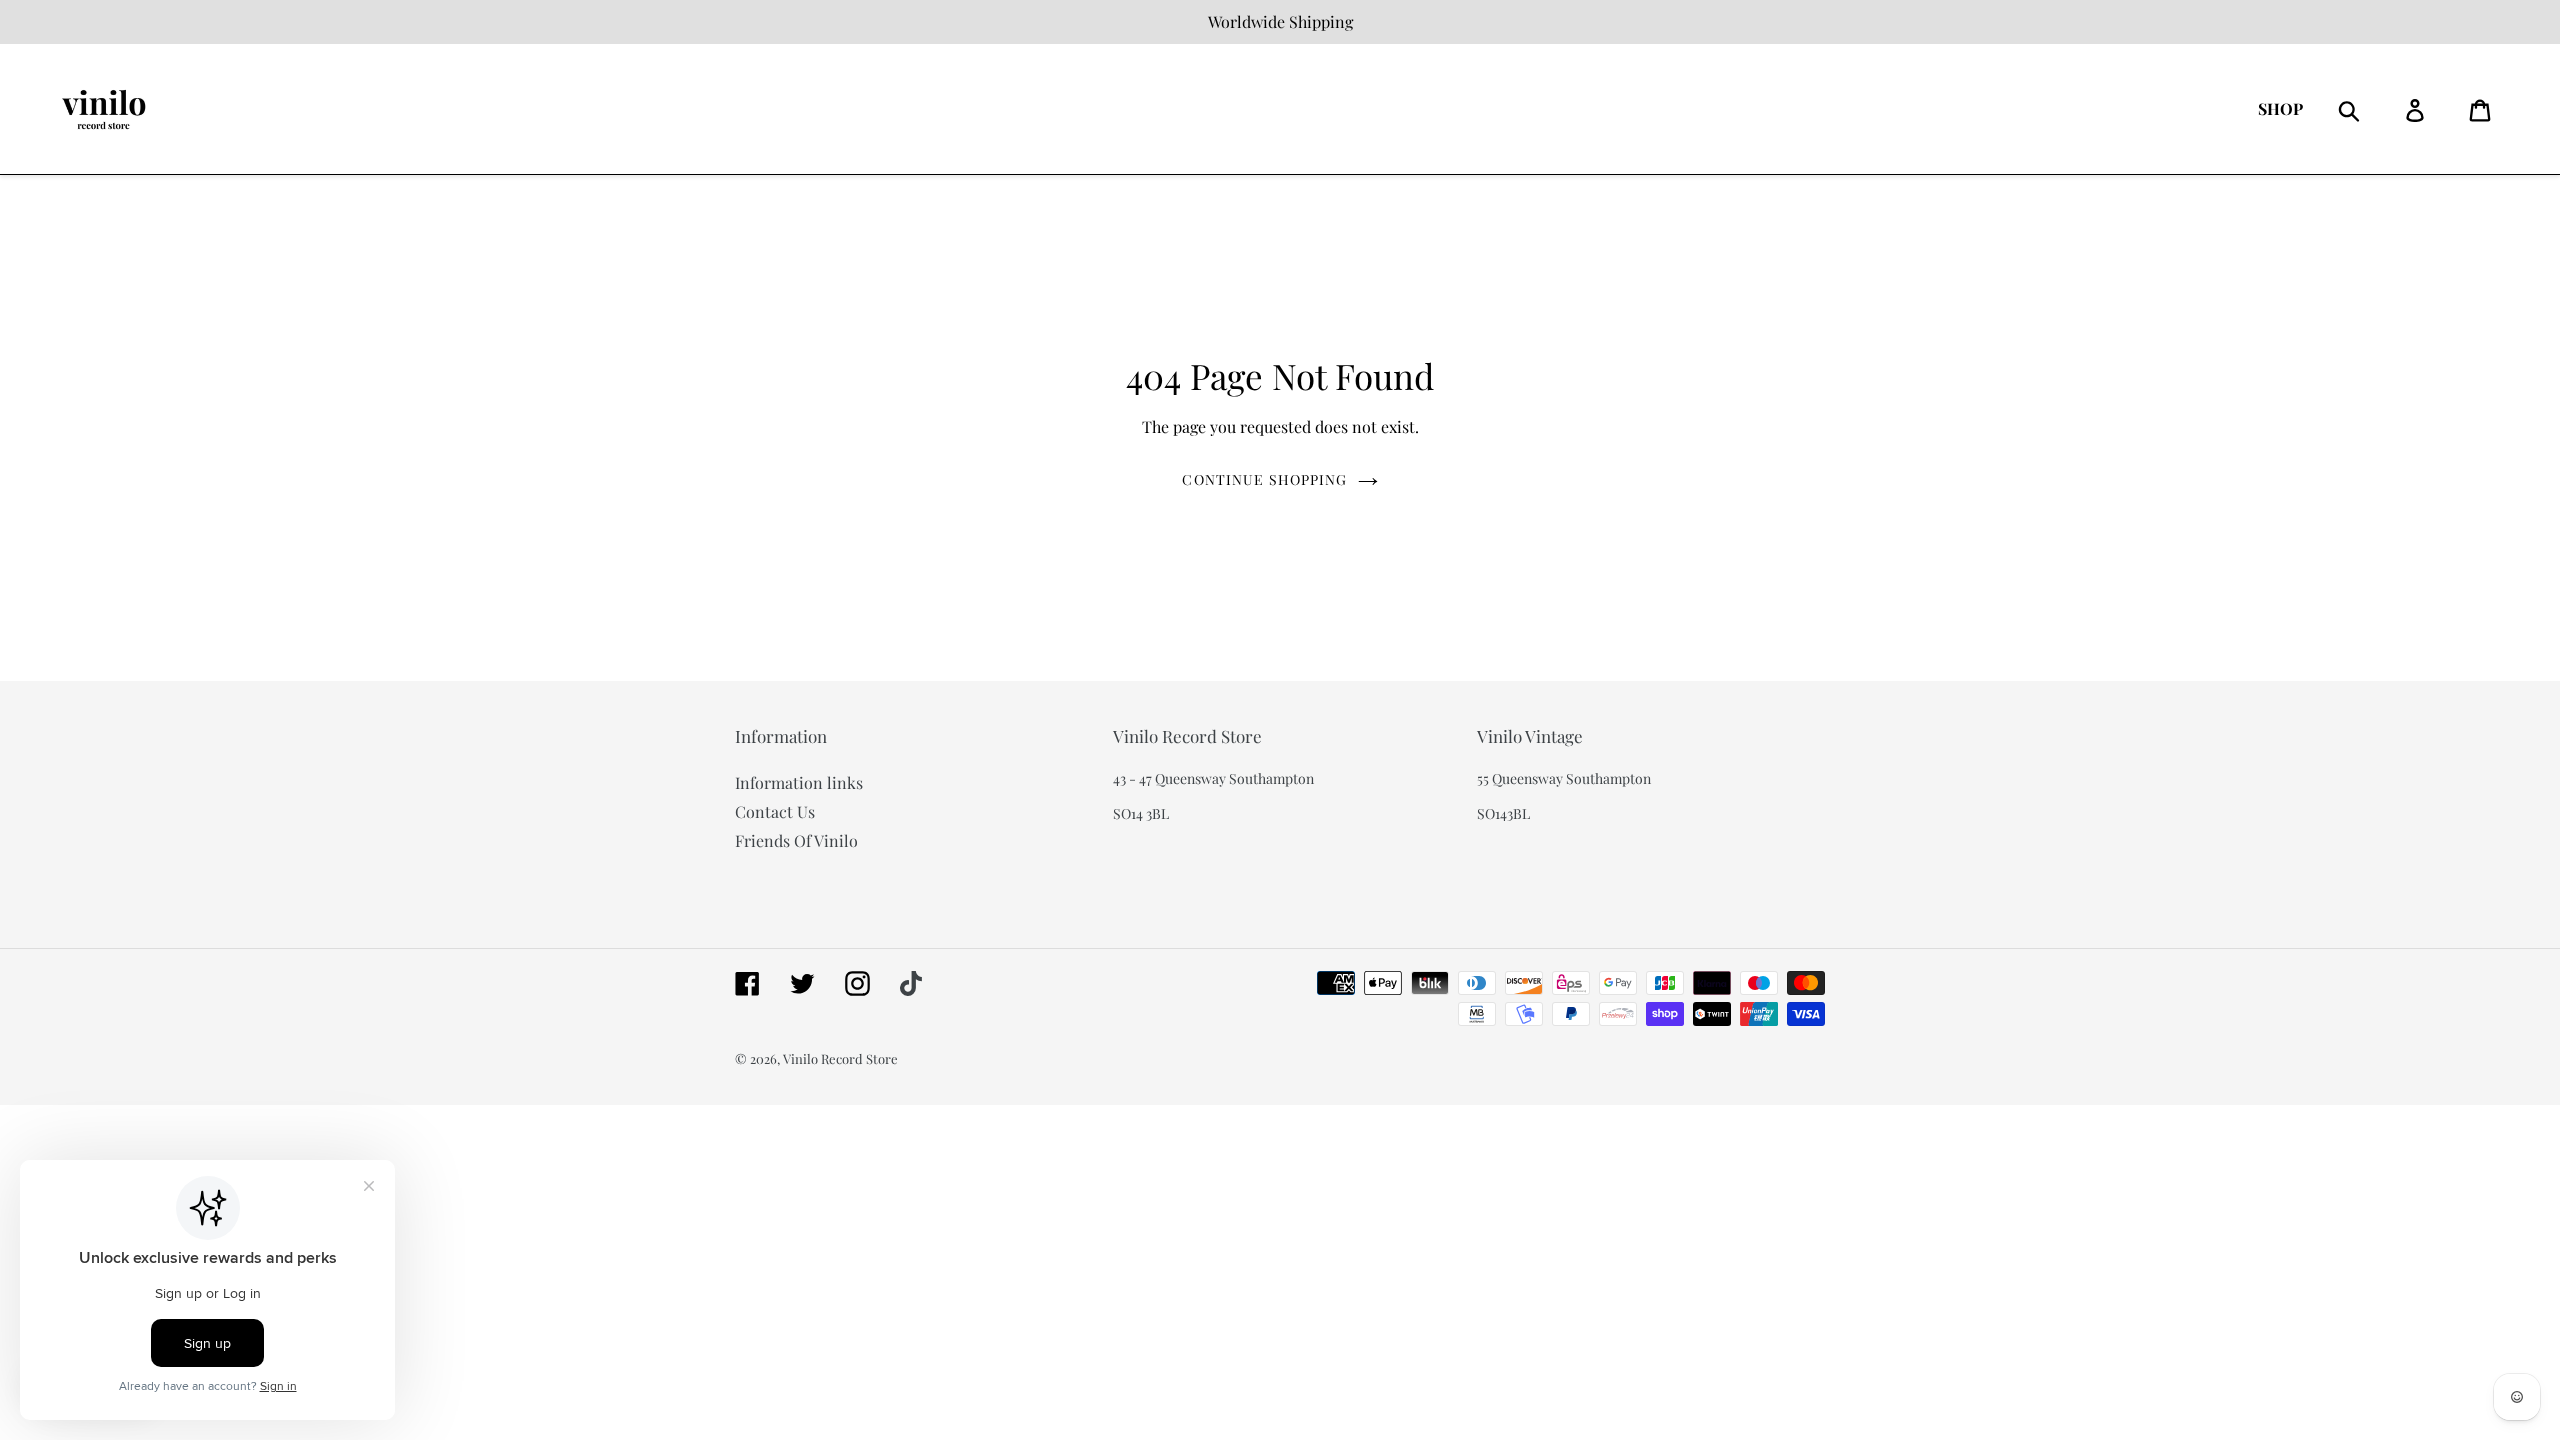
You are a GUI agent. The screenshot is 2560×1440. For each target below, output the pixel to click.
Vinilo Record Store (840, 1058)
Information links (799, 782)
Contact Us (775, 811)
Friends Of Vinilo (796, 840)
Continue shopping (1264, 479)
